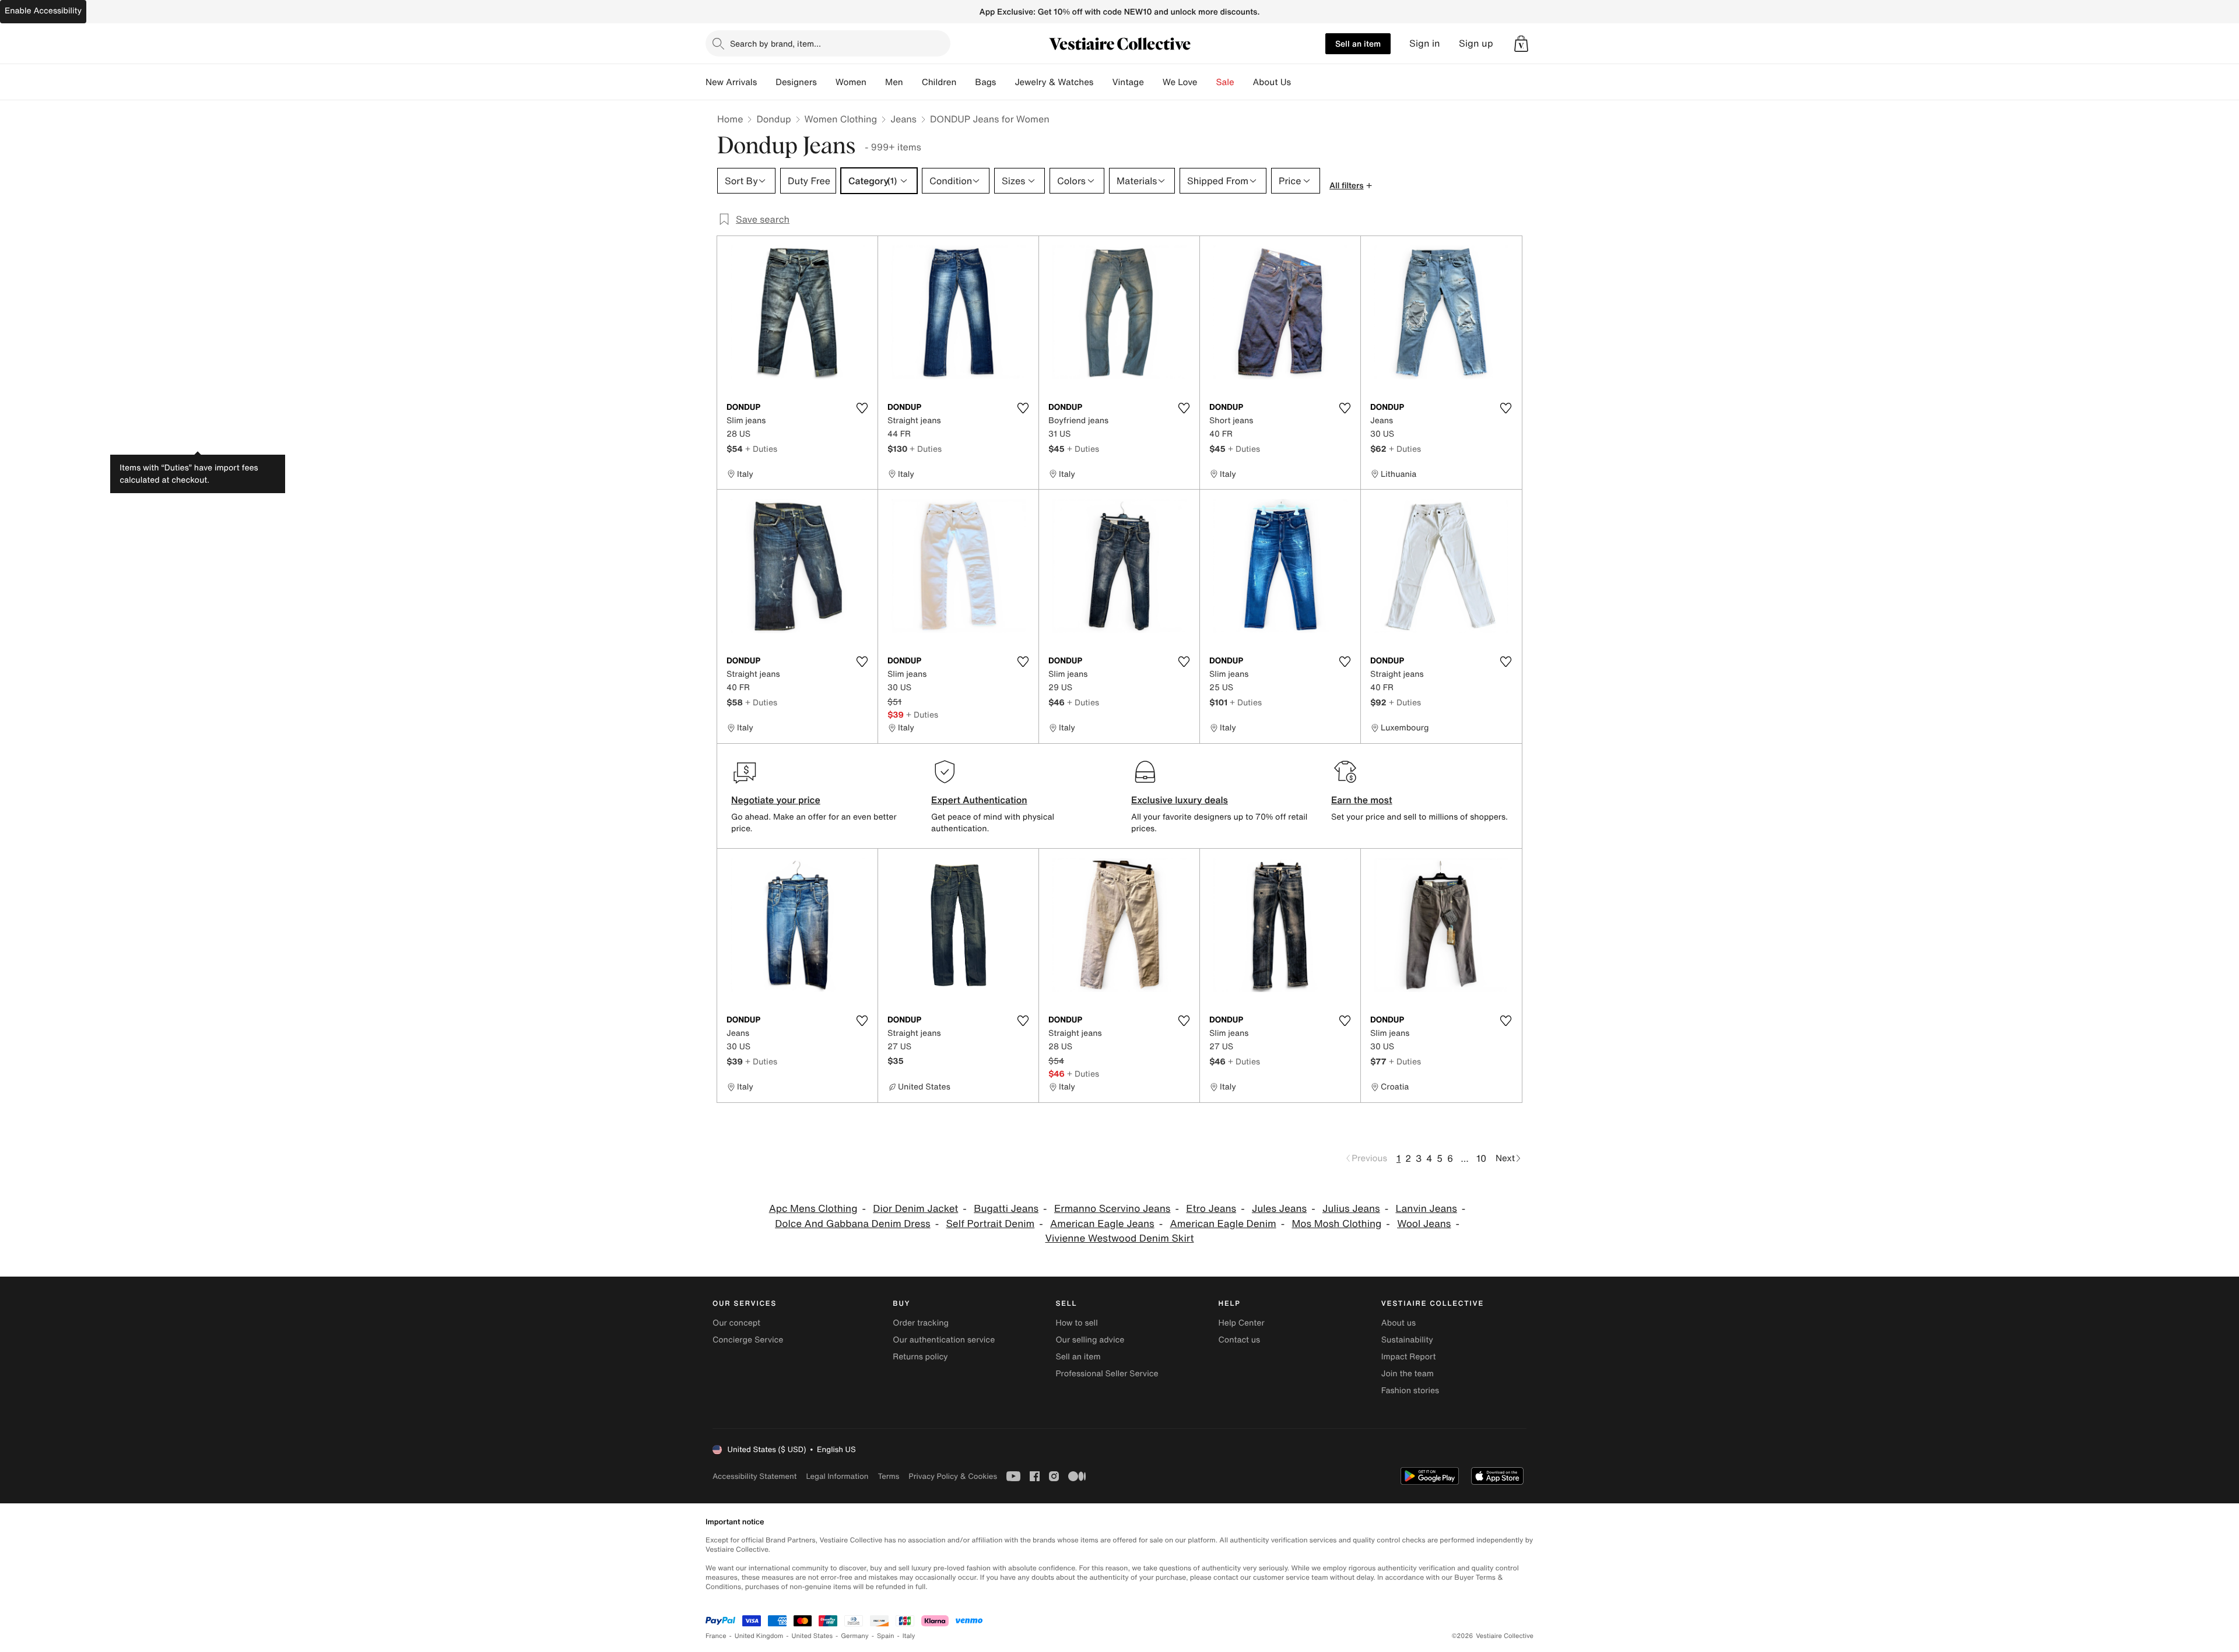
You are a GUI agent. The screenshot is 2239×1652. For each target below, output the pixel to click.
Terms (888, 1476)
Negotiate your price (776, 800)
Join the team (1408, 1374)
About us (1399, 1323)
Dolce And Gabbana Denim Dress (853, 1224)
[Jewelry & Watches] (1103, 82)
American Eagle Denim (1223, 1224)
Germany (855, 1636)
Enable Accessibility (43, 11)
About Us (1272, 82)
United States (813, 1636)
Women (851, 82)
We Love (1180, 82)
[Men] (913, 82)
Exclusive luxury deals (1180, 800)
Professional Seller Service (1107, 1374)
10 (1481, 1158)
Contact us (1240, 1340)
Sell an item (1358, 43)
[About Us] (1300, 82)
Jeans (903, 119)
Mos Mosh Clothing (1336, 1224)
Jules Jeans (1279, 1209)
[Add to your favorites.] (862, 408)
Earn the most (1362, 800)
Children (939, 82)
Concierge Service (748, 1340)
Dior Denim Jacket (915, 1209)
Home (730, 119)
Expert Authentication (979, 800)
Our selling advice (1090, 1340)
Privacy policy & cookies (953, 1476)
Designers (796, 82)
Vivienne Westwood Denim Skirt (1120, 1238)
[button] (1521, 44)
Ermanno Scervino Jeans (1113, 1209)
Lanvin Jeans (1426, 1209)
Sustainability (1407, 1340)
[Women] (876, 82)
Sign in (1425, 43)
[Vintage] (1153, 82)
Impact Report (1409, 1357)
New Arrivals (731, 82)
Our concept (736, 1323)
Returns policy (920, 1357)
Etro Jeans (1211, 1209)
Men (894, 82)
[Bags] (1005, 82)
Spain (886, 1636)
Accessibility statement (754, 1476)
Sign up (1476, 43)
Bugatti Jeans (1006, 1209)
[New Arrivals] (766, 82)
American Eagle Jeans (1102, 1224)
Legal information (837, 1476)
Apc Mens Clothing (813, 1209)
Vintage (1128, 82)
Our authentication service (944, 1340)
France (716, 1636)
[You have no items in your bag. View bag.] (1521, 44)
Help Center (1242, 1323)
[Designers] (826, 82)
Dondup (773, 119)
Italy (909, 1636)
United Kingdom (759, 1636)
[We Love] (1207, 82)
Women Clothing (841, 119)
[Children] (966, 82)
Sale (1225, 82)
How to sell (1076, 1323)
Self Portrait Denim (990, 1224)
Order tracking (921, 1323)
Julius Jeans (1351, 1209)
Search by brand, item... (775, 43)
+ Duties (761, 449)
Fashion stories (1410, 1391)
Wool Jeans (1424, 1224)
